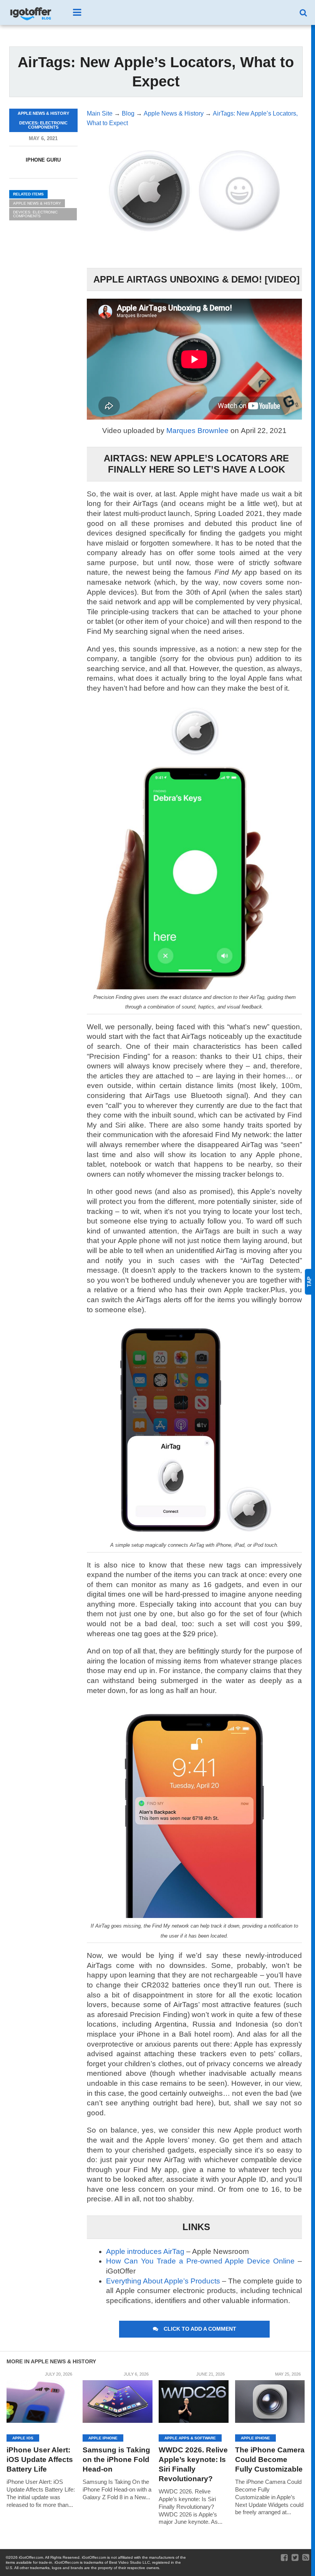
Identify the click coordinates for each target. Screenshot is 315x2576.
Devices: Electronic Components (35, 214)
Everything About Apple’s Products (163, 2281)
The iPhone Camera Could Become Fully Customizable (270, 2459)
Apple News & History (37, 203)
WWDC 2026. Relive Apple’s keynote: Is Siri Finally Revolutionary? (193, 2464)
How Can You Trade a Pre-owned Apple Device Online (200, 2261)
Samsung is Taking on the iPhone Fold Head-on (116, 2459)
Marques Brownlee (197, 431)
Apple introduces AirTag (145, 2251)
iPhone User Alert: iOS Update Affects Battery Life (40, 2459)
